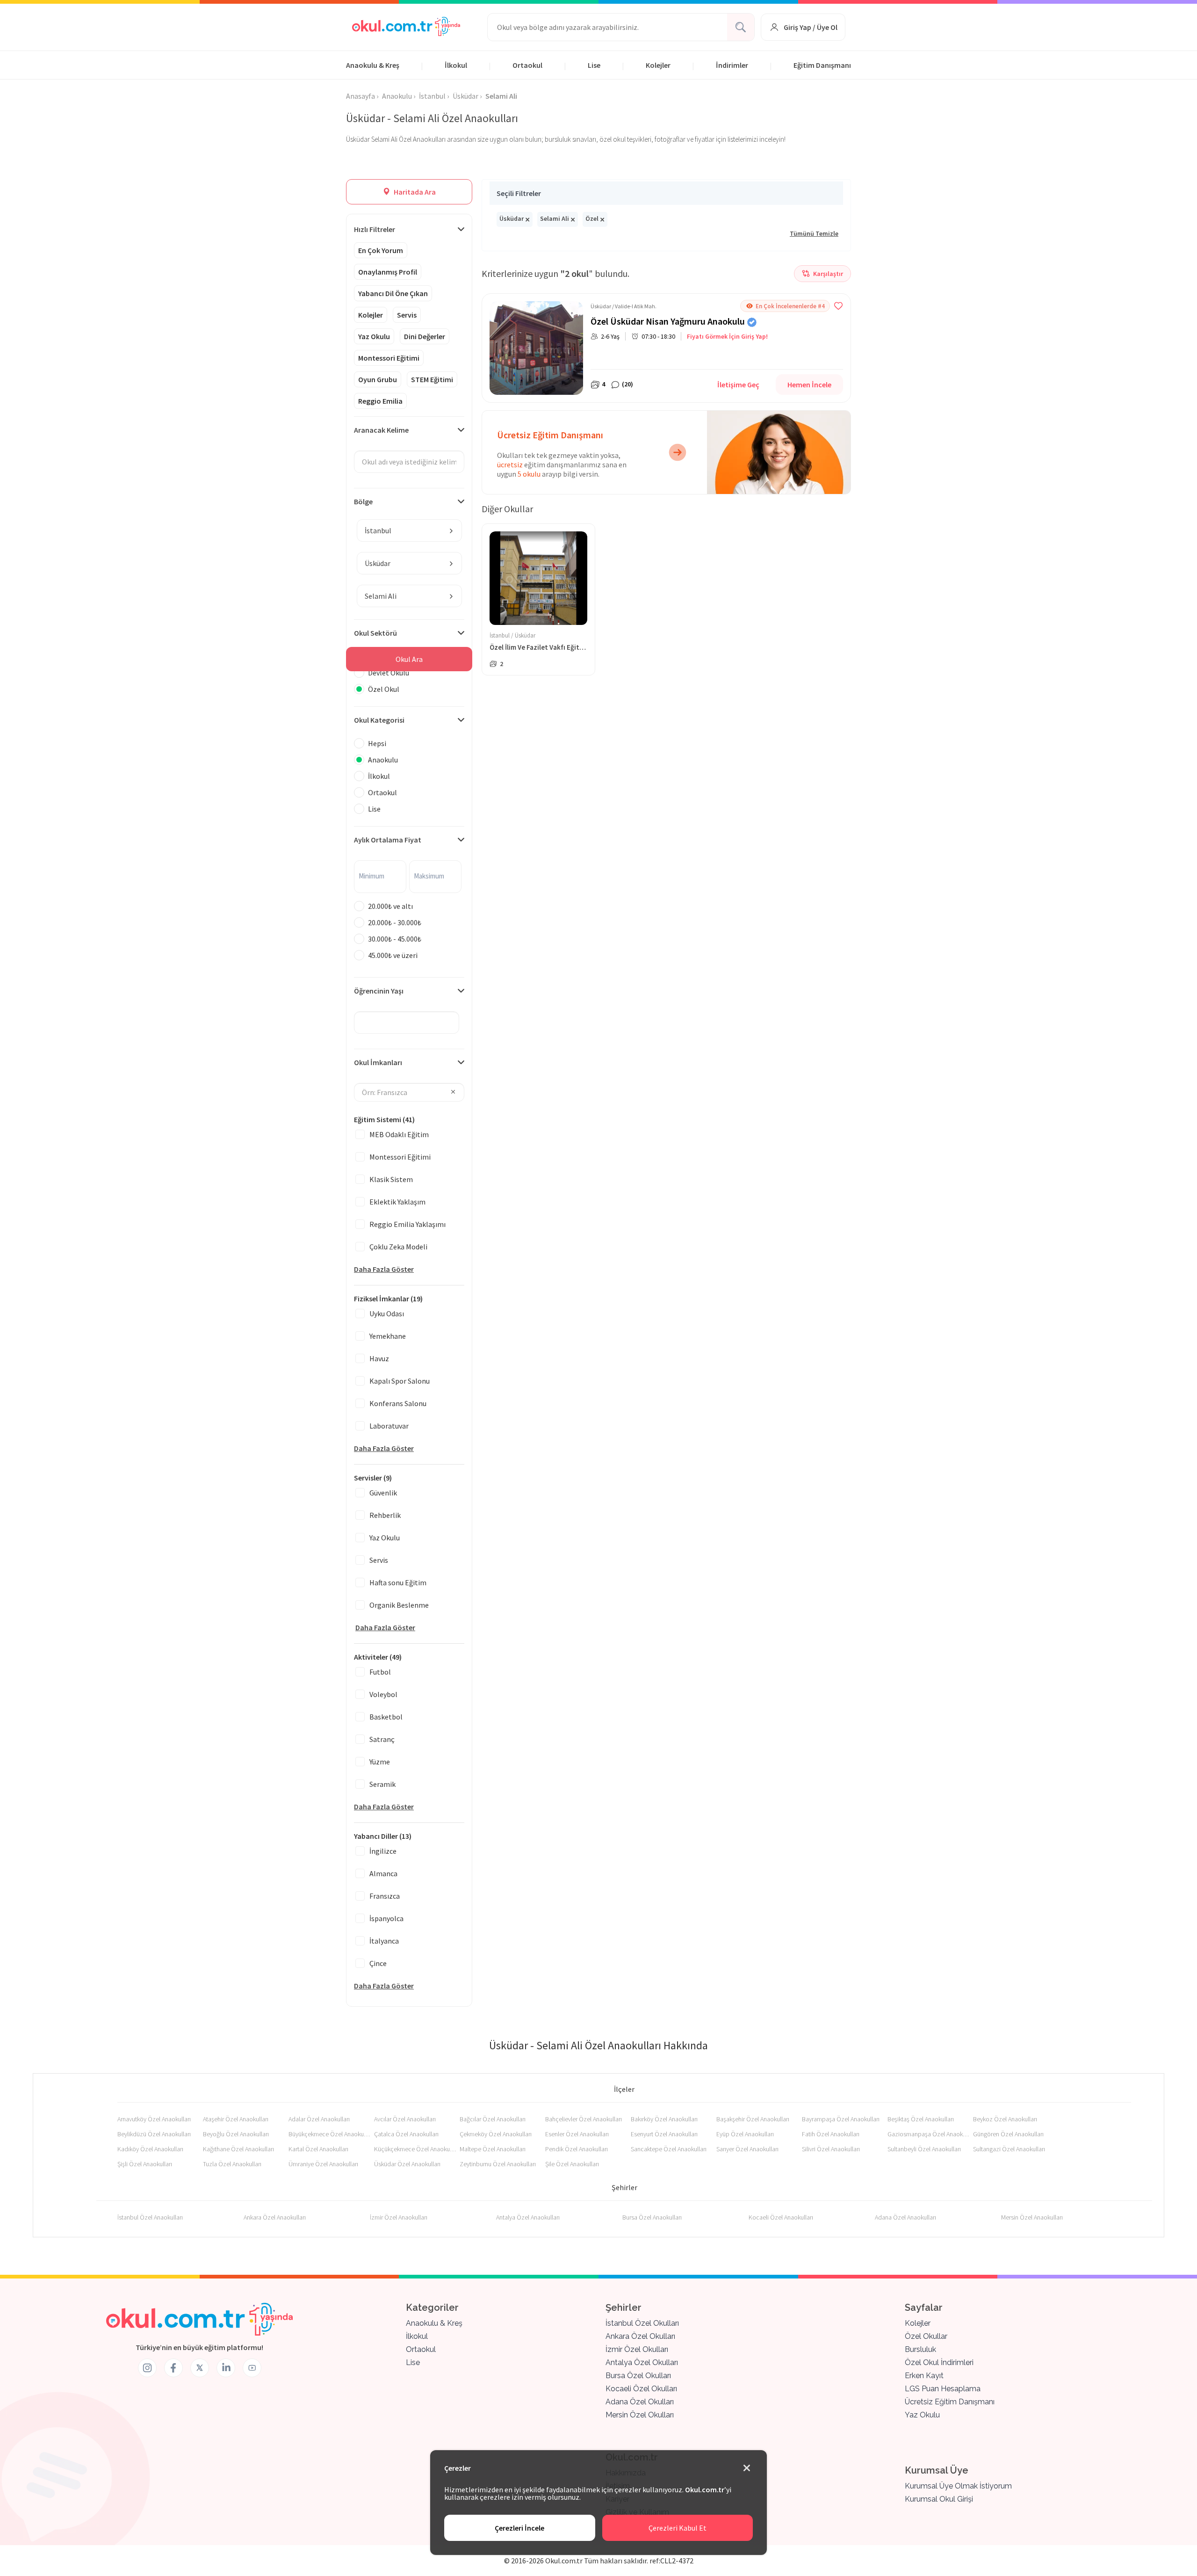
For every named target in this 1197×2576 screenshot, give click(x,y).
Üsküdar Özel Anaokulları (407, 2164)
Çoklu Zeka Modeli (398, 1247)
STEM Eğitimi (432, 379)
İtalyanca (384, 1941)
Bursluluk (920, 2349)
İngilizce (383, 1851)
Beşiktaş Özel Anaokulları (921, 2119)
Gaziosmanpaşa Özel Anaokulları (928, 2134)
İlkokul (456, 65)
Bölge (363, 501)
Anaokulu (383, 760)
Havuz (379, 1358)
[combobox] (409, 530)
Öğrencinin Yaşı (379, 991)
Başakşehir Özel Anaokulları (753, 2119)
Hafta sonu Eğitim (398, 1582)
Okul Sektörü (375, 633)
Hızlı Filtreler (375, 229)
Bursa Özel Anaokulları (652, 2217)
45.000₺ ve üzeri (393, 955)
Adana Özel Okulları (640, 2402)
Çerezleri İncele (519, 2528)
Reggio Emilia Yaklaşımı (407, 1224)
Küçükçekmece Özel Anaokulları (415, 2149)
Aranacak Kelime (381, 430)
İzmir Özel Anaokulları (399, 2217)
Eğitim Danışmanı (822, 65)
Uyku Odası (387, 1313)
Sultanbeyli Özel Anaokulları (924, 2149)
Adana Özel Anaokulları (905, 2217)
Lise (594, 65)
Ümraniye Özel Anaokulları (323, 2164)
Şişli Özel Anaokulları (145, 2164)
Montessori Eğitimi (389, 358)
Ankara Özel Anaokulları (275, 2217)
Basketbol (386, 1717)
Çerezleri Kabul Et (678, 2528)
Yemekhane (388, 1336)
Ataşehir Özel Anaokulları (236, 2119)
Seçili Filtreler (519, 193)
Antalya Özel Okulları (642, 2362)
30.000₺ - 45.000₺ (395, 939)
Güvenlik (383, 1493)
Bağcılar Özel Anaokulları (493, 2119)
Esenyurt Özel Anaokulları (664, 2134)
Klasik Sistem (391, 1179)
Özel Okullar (926, 2336)
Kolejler (658, 65)
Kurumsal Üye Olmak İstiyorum (958, 2486)
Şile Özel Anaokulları (572, 2164)
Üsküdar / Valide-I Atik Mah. (624, 306)
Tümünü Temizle (814, 233)
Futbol (380, 1672)
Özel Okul (384, 689)
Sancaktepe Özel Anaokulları (669, 2149)
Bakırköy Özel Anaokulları (664, 2119)
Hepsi (377, 743)
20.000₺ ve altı (390, 906)
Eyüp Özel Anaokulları (745, 2134)
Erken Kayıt (924, 2376)
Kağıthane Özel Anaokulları (238, 2149)
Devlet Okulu (389, 673)
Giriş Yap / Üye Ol (811, 27)
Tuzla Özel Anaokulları (232, 2164)
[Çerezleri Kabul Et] (747, 2468)
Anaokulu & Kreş (373, 65)
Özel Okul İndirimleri (939, 2362)
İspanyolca (386, 1918)
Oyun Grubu (378, 379)
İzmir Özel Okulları (637, 2349)
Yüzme (380, 1762)
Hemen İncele (809, 385)
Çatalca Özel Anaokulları (406, 2134)
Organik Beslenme (399, 1605)
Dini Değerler (425, 336)
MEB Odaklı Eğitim (399, 1134)
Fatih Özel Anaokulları (831, 2134)
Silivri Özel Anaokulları (831, 2149)
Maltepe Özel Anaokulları (493, 2149)
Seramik (382, 1784)
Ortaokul (527, 65)
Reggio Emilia (380, 401)
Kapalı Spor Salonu (400, 1381)
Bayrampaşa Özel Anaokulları (841, 2119)
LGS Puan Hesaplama (943, 2389)
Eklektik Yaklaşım (397, 1202)
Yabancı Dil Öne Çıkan (393, 293)
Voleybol (383, 1694)
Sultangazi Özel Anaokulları (1009, 2149)
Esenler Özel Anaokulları (577, 2134)
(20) (627, 384)
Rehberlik (385, 1515)
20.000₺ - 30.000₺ (395, 922)
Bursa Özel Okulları (638, 2376)
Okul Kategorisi (379, 720)
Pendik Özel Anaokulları (577, 2149)
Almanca (383, 1873)
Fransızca (385, 1896)
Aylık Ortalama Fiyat (388, 840)
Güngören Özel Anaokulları (1008, 2134)
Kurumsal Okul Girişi (939, 2499)
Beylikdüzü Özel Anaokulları (154, 2134)
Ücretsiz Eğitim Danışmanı (950, 2402)
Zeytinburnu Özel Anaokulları (498, 2164)
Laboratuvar (389, 1426)
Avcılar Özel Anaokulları (405, 2119)
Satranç (382, 1739)
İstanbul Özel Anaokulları (150, 2217)
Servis (407, 315)
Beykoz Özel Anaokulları (1005, 2119)
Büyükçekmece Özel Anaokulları (329, 2134)
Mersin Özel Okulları (640, 2415)
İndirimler (732, 65)
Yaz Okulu (374, 336)
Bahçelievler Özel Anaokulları (584, 2119)
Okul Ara (409, 659)
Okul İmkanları (378, 1062)
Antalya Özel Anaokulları (528, 2217)
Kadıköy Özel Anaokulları (150, 2149)
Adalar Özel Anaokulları (319, 2119)
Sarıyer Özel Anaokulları (747, 2149)
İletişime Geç (738, 385)
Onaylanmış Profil (388, 272)
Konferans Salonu (398, 1403)
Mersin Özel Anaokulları (1032, 2217)
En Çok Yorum (381, 250)
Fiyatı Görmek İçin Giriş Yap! (727, 336)
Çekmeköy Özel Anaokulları (496, 2134)
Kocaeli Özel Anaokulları (781, 2217)
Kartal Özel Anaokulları (318, 2149)
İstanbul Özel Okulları (642, 2323)
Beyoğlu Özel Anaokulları (236, 2134)
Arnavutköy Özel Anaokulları (154, 2119)
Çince (378, 1963)
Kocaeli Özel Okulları (641, 2389)
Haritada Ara (414, 192)
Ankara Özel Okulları (640, 2336)
